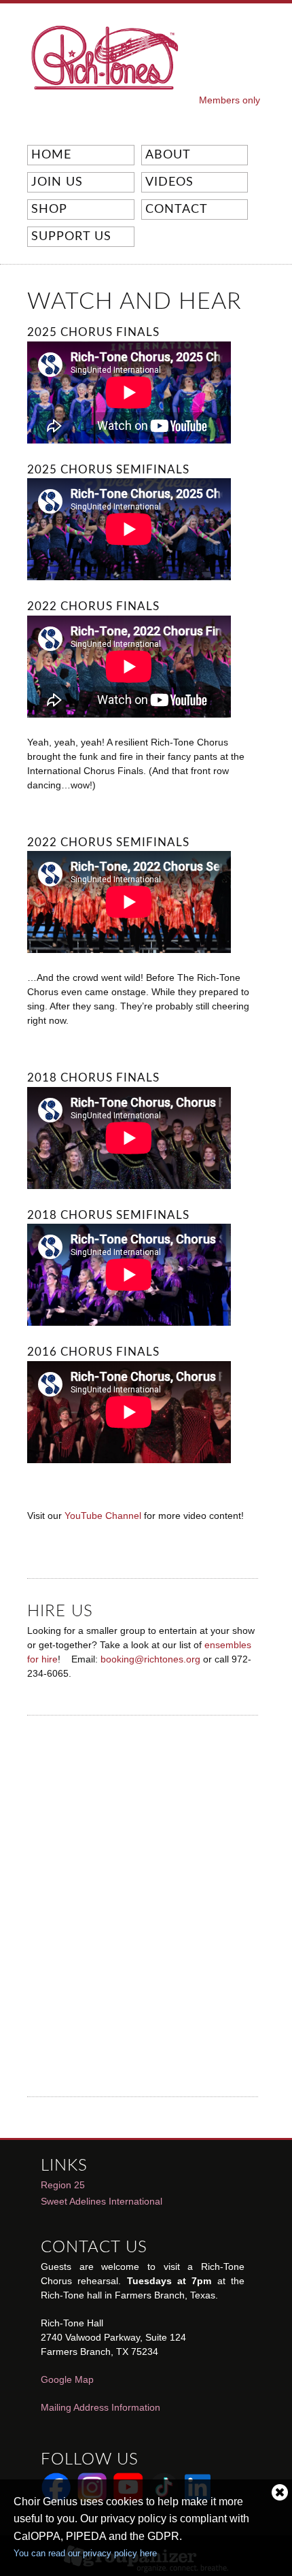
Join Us (57, 182)
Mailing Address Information (101, 2407)
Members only (230, 100)
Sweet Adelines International (102, 2201)
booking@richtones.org (150, 1659)
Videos (167, 183)
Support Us (69, 237)
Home (51, 155)
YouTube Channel (103, 1516)
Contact (177, 210)
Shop (49, 210)
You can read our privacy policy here (85, 2553)
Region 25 (63, 2185)
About (166, 156)
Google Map (67, 2379)
